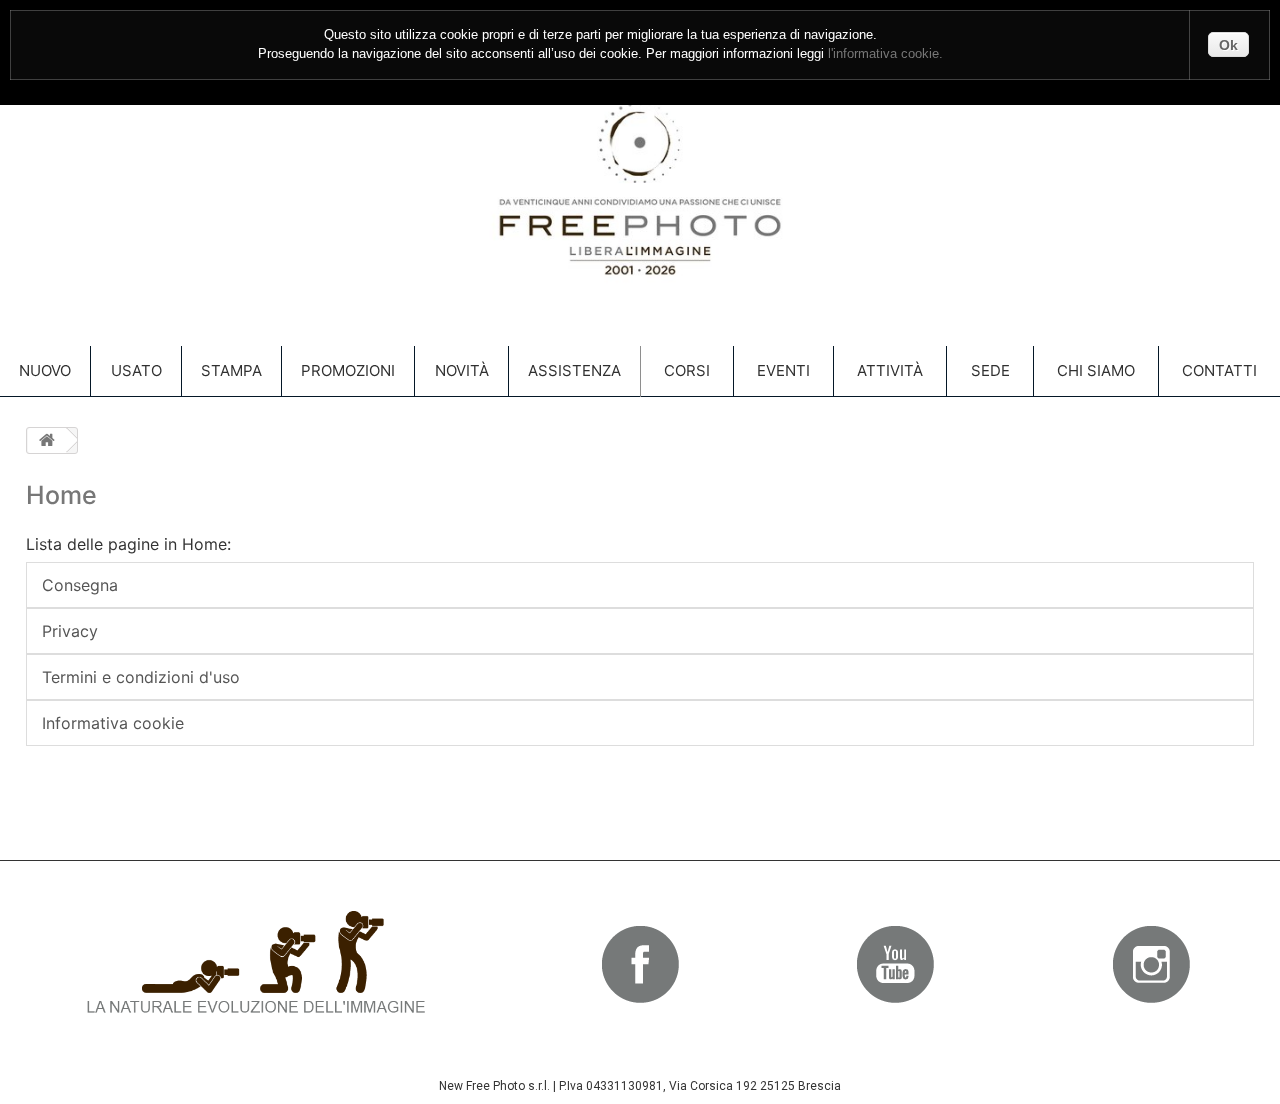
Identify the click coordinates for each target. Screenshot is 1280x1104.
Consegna (80, 585)
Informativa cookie (113, 723)
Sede (990, 370)
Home (61, 495)
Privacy (70, 631)
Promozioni (348, 370)
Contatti (1219, 370)
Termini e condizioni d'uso (141, 677)
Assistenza (574, 370)
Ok (1228, 45)
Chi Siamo (1096, 370)
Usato (136, 370)
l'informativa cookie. (885, 54)
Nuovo (45, 370)
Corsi (687, 370)
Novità (462, 370)
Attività (890, 370)
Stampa (231, 370)
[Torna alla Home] (47, 440)
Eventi (783, 370)
